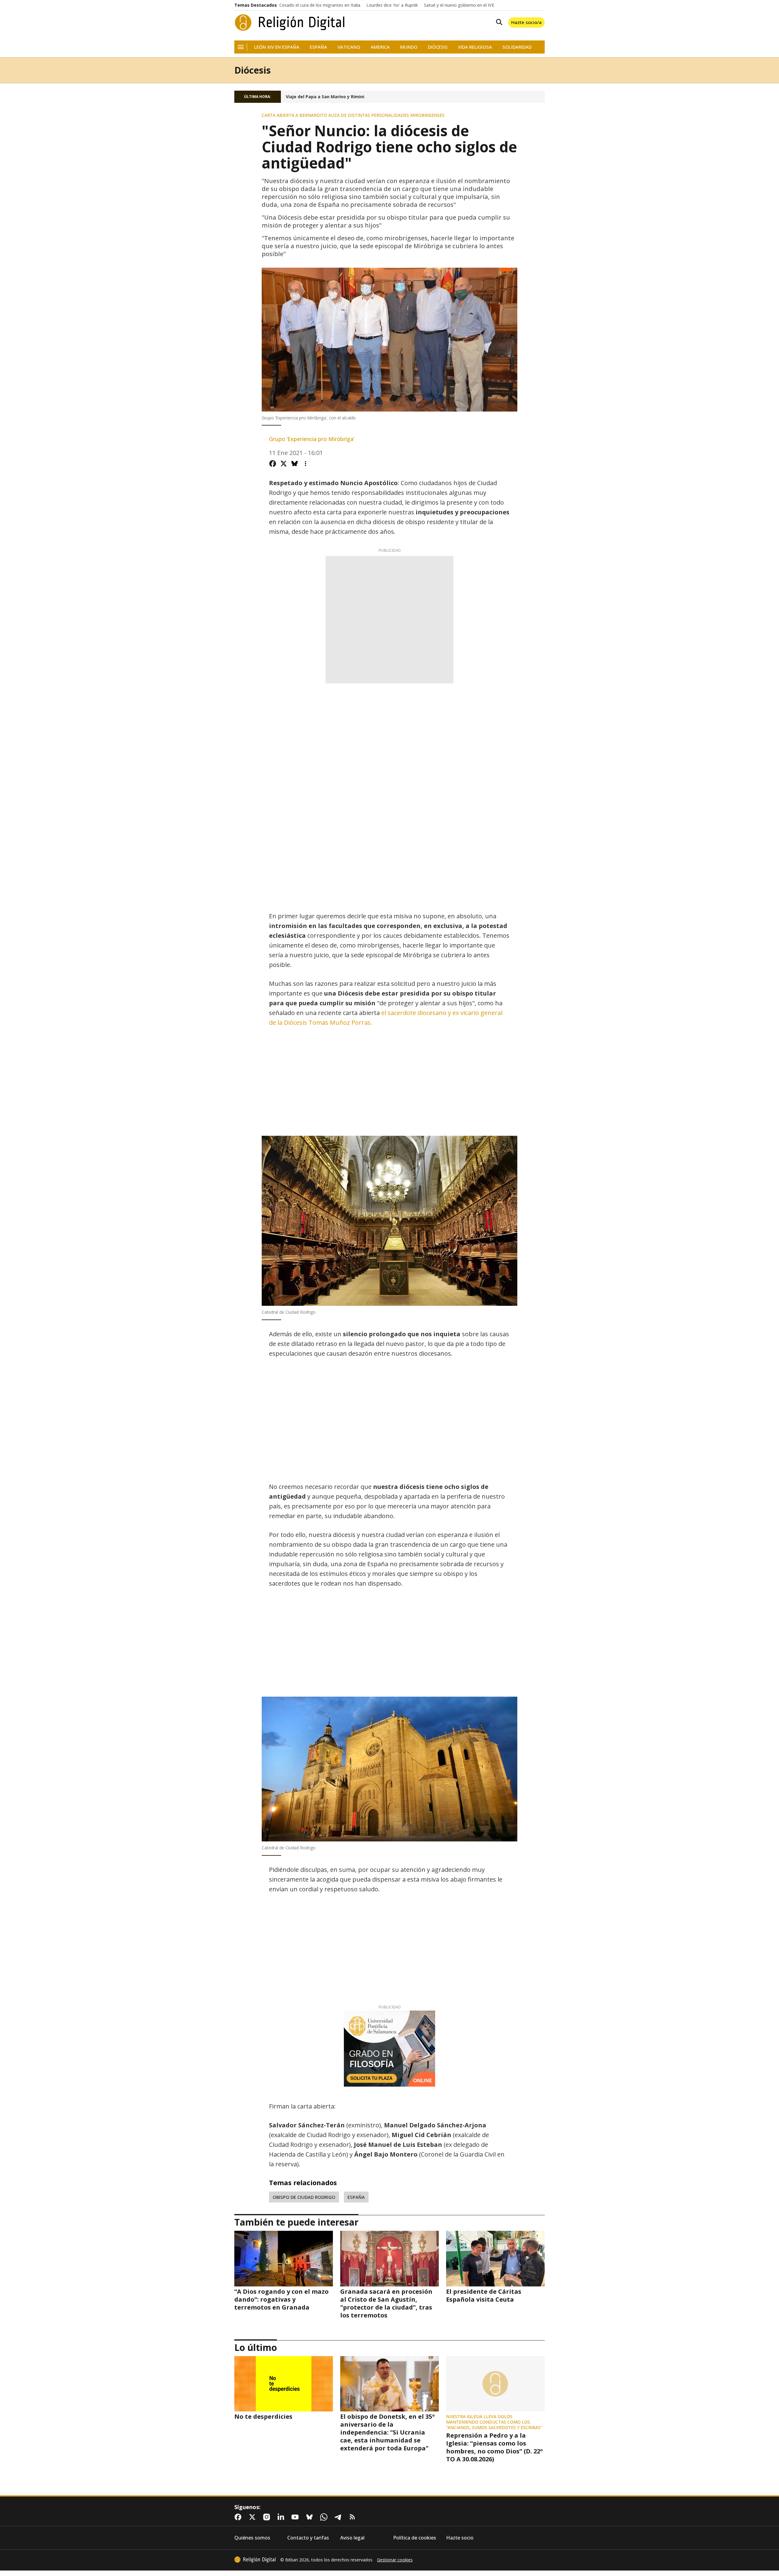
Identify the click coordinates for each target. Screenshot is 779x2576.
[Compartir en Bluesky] (295, 464)
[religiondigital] (255, 2560)
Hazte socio (460, 2538)
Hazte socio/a (526, 22)
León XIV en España (277, 47)
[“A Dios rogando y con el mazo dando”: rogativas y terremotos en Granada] (284, 2258)
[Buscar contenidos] (498, 23)
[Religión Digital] (290, 23)
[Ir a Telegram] (339, 2517)
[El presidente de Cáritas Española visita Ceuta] (495, 2258)
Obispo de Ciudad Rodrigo (304, 2197)
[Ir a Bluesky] (311, 2517)
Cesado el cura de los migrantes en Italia (320, 5)
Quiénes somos (252, 2538)
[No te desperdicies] (284, 2384)
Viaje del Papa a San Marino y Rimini (325, 97)
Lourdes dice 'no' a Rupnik (392, 5)
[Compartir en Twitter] (284, 464)
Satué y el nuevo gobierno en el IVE (459, 5)
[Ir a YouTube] (296, 2517)
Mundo (409, 47)
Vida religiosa (475, 47)
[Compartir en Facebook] (273, 464)
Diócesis (438, 47)
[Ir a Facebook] (239, 2517)
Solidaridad (517, 47)
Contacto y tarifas (308, 2538)
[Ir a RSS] (354, 2517)
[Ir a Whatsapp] (325, 2517)
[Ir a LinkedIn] (282, 2517)
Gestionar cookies (395, 2560)
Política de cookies (415, 2538)
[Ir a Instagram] (268, 2517)
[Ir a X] (253, 2517)
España (318, 47)
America (380, 47)
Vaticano (349, 47)
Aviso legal (352, 2538)
